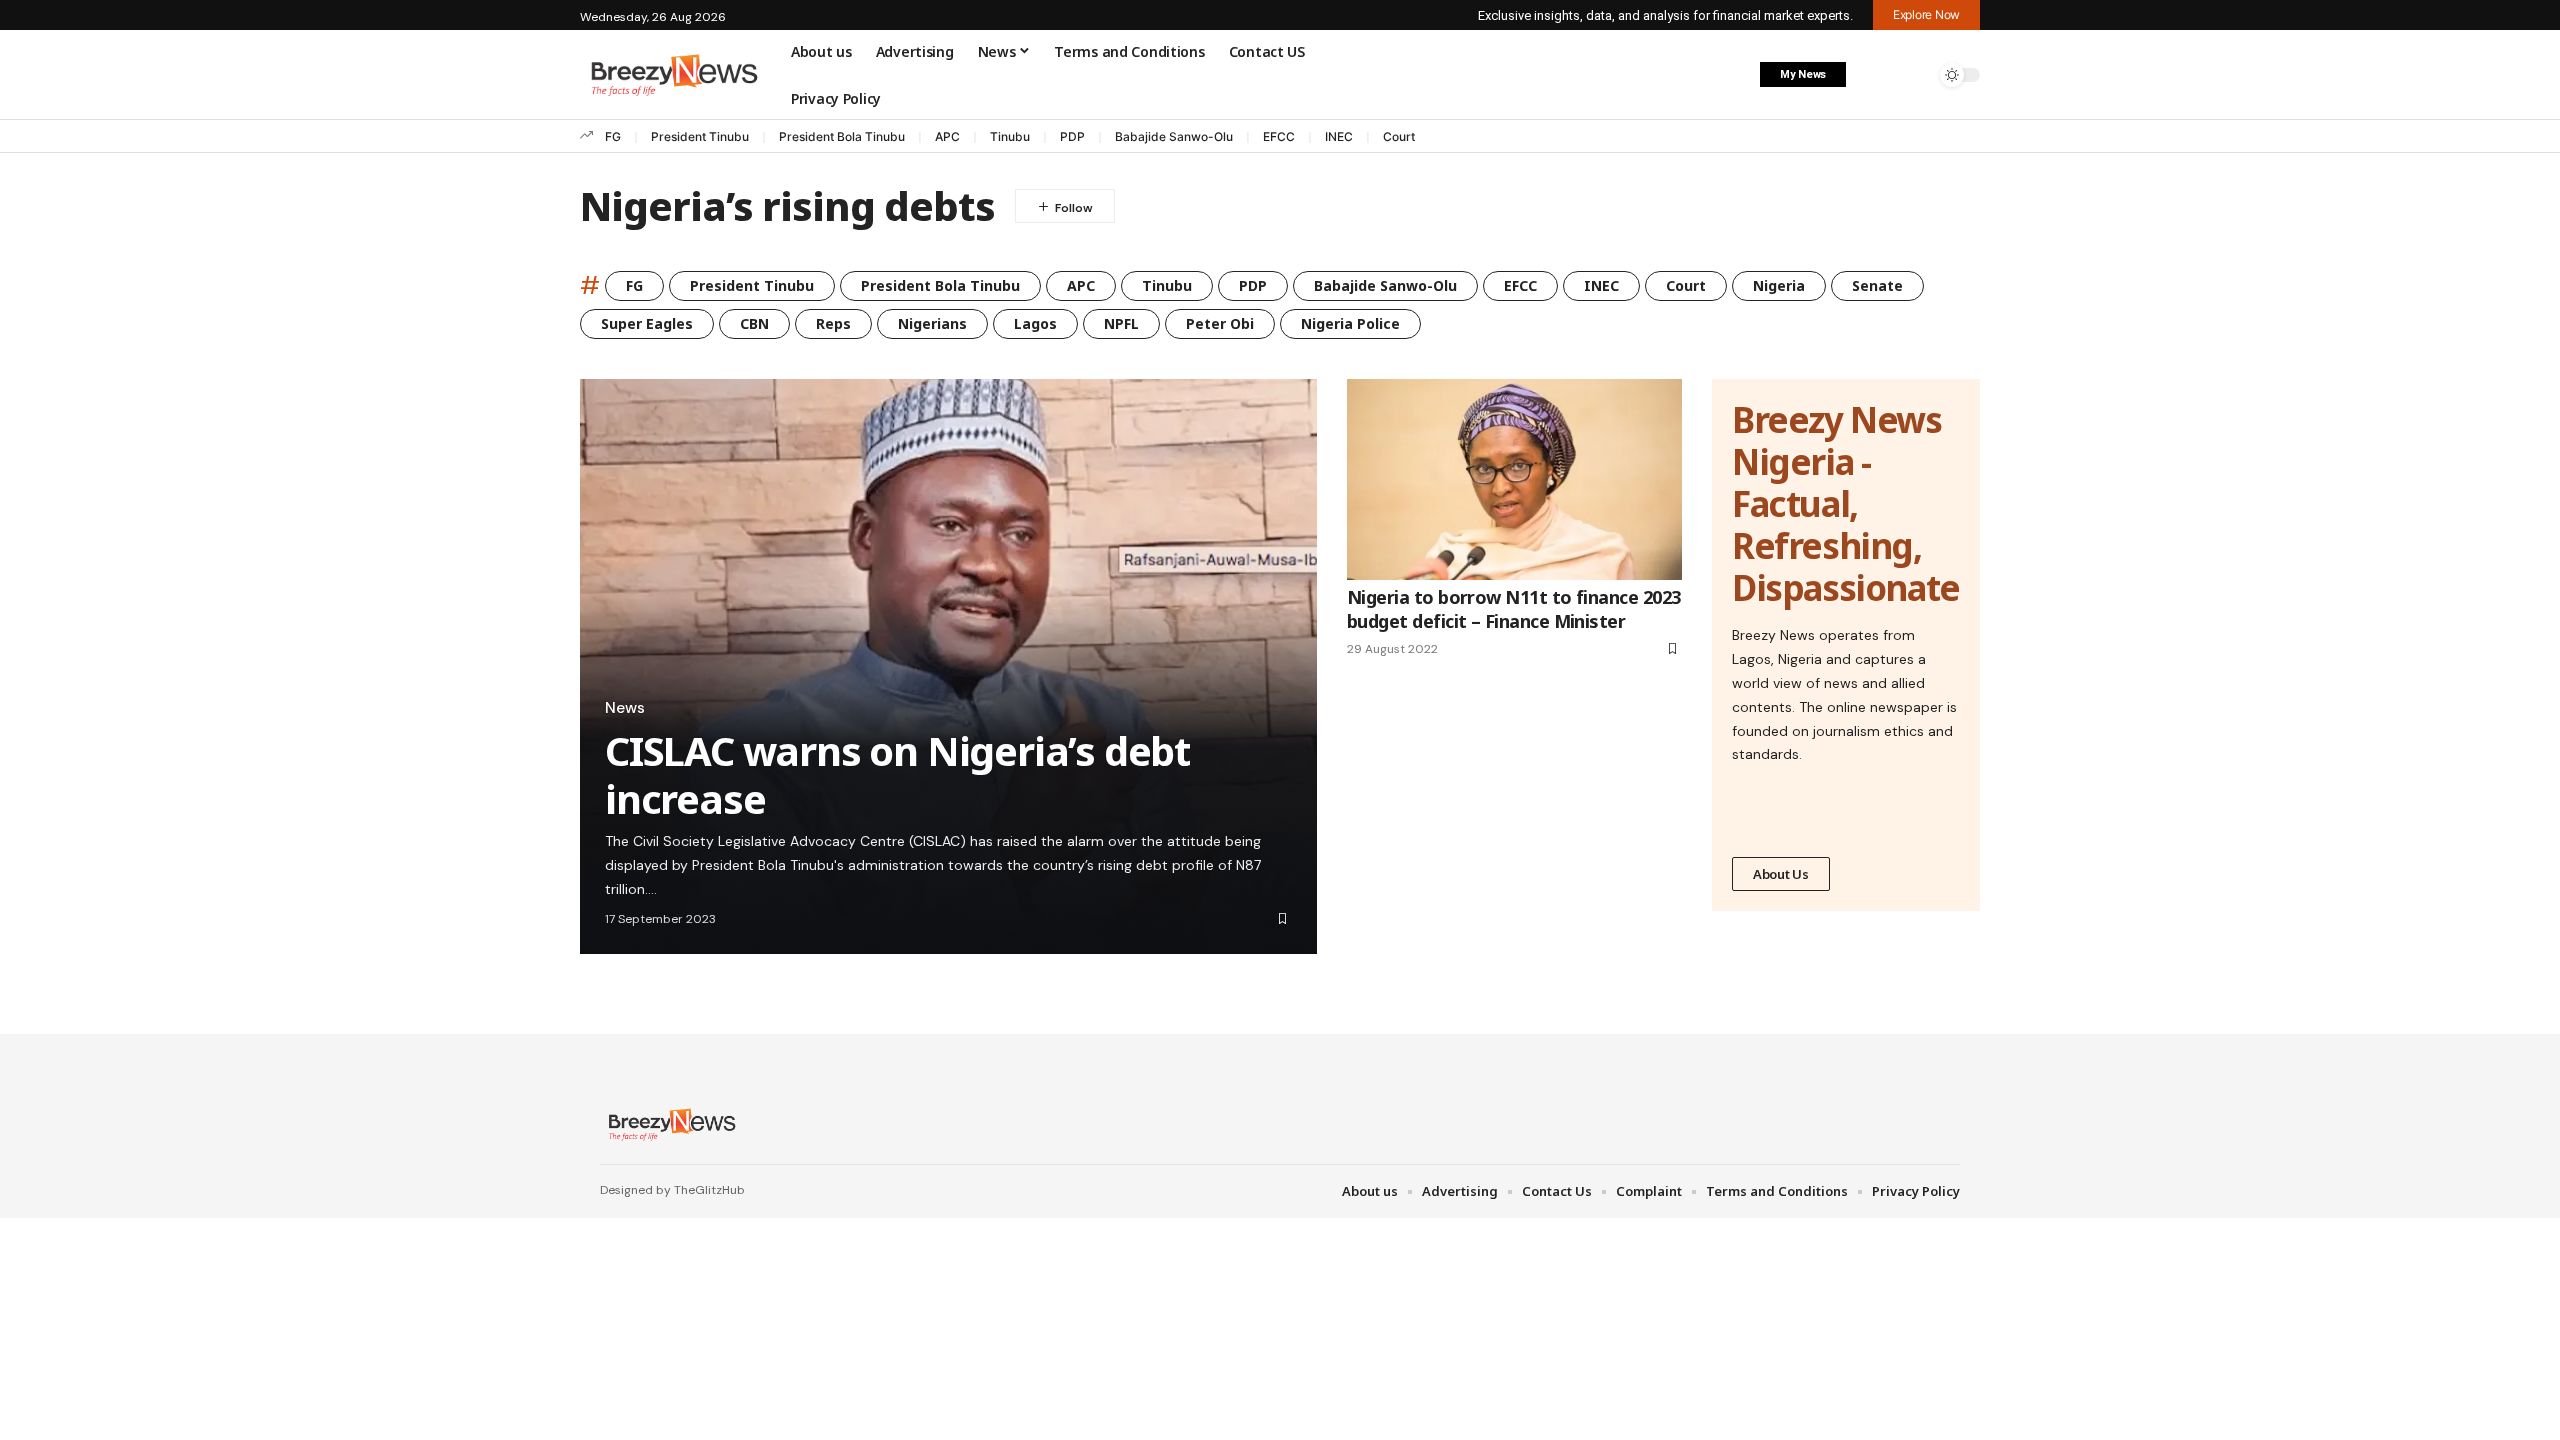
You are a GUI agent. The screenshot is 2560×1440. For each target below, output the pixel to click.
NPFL (1121, 323)
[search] (1915, 75)
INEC (1339, 136)
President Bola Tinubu (842, 136)
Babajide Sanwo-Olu (1174, 136)
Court (1399, 136)
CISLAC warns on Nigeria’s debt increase (897, 774)
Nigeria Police (1350, 323)
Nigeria (1779, 285)
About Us (1781, 874)
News (625, 708)
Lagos (1035, 323)
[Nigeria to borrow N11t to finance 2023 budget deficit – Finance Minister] (1514, 479)
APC (947, 136)
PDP (1072, 136)
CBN (754, 323)
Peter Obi (1220, 323)
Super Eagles (647, 323)
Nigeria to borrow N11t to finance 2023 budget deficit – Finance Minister (1513, 608)
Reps (833, 323)
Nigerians (932, 323)
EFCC (1279, 136)
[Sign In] (1873, 75)
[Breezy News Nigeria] (669, 1124)
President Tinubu (700, 136)
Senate (1877, 285)
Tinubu (1010, 136)
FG (613, 136)
